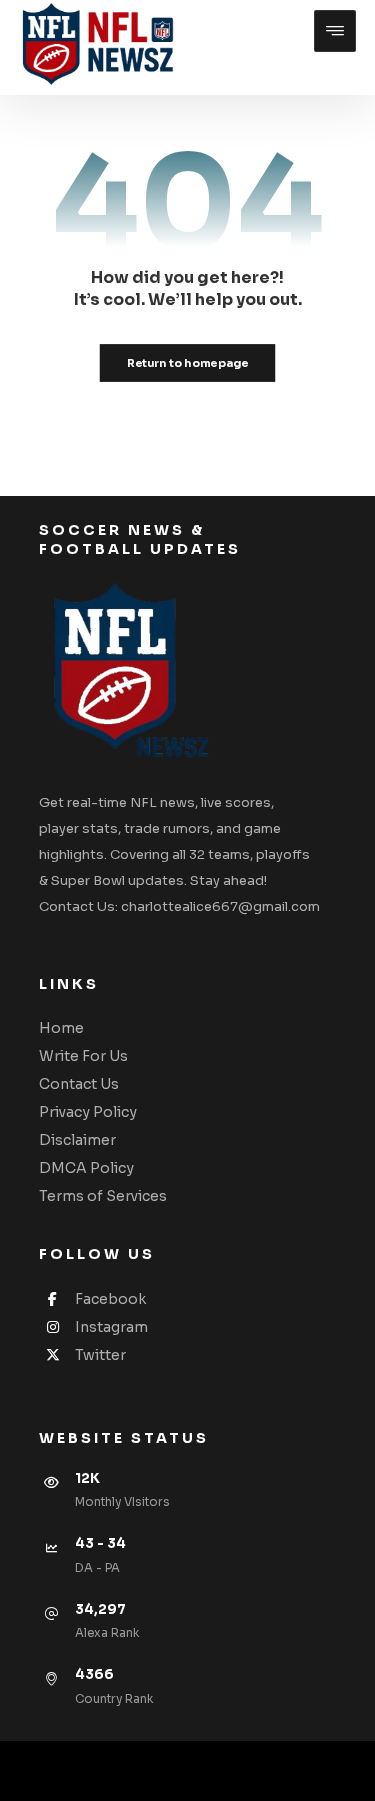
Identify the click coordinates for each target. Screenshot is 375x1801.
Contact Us (79, 1084)
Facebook (110, 1299)
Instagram (111, 1327)
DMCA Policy (86, 1168)
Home (61, 1028)
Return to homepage (188, 362)
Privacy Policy (88, 1112)
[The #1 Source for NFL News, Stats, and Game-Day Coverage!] (93, 45)
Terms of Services (103, 1196)
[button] (335, 31)
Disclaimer (77, 1140)
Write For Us (83, 1056)
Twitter (100, 1355)
